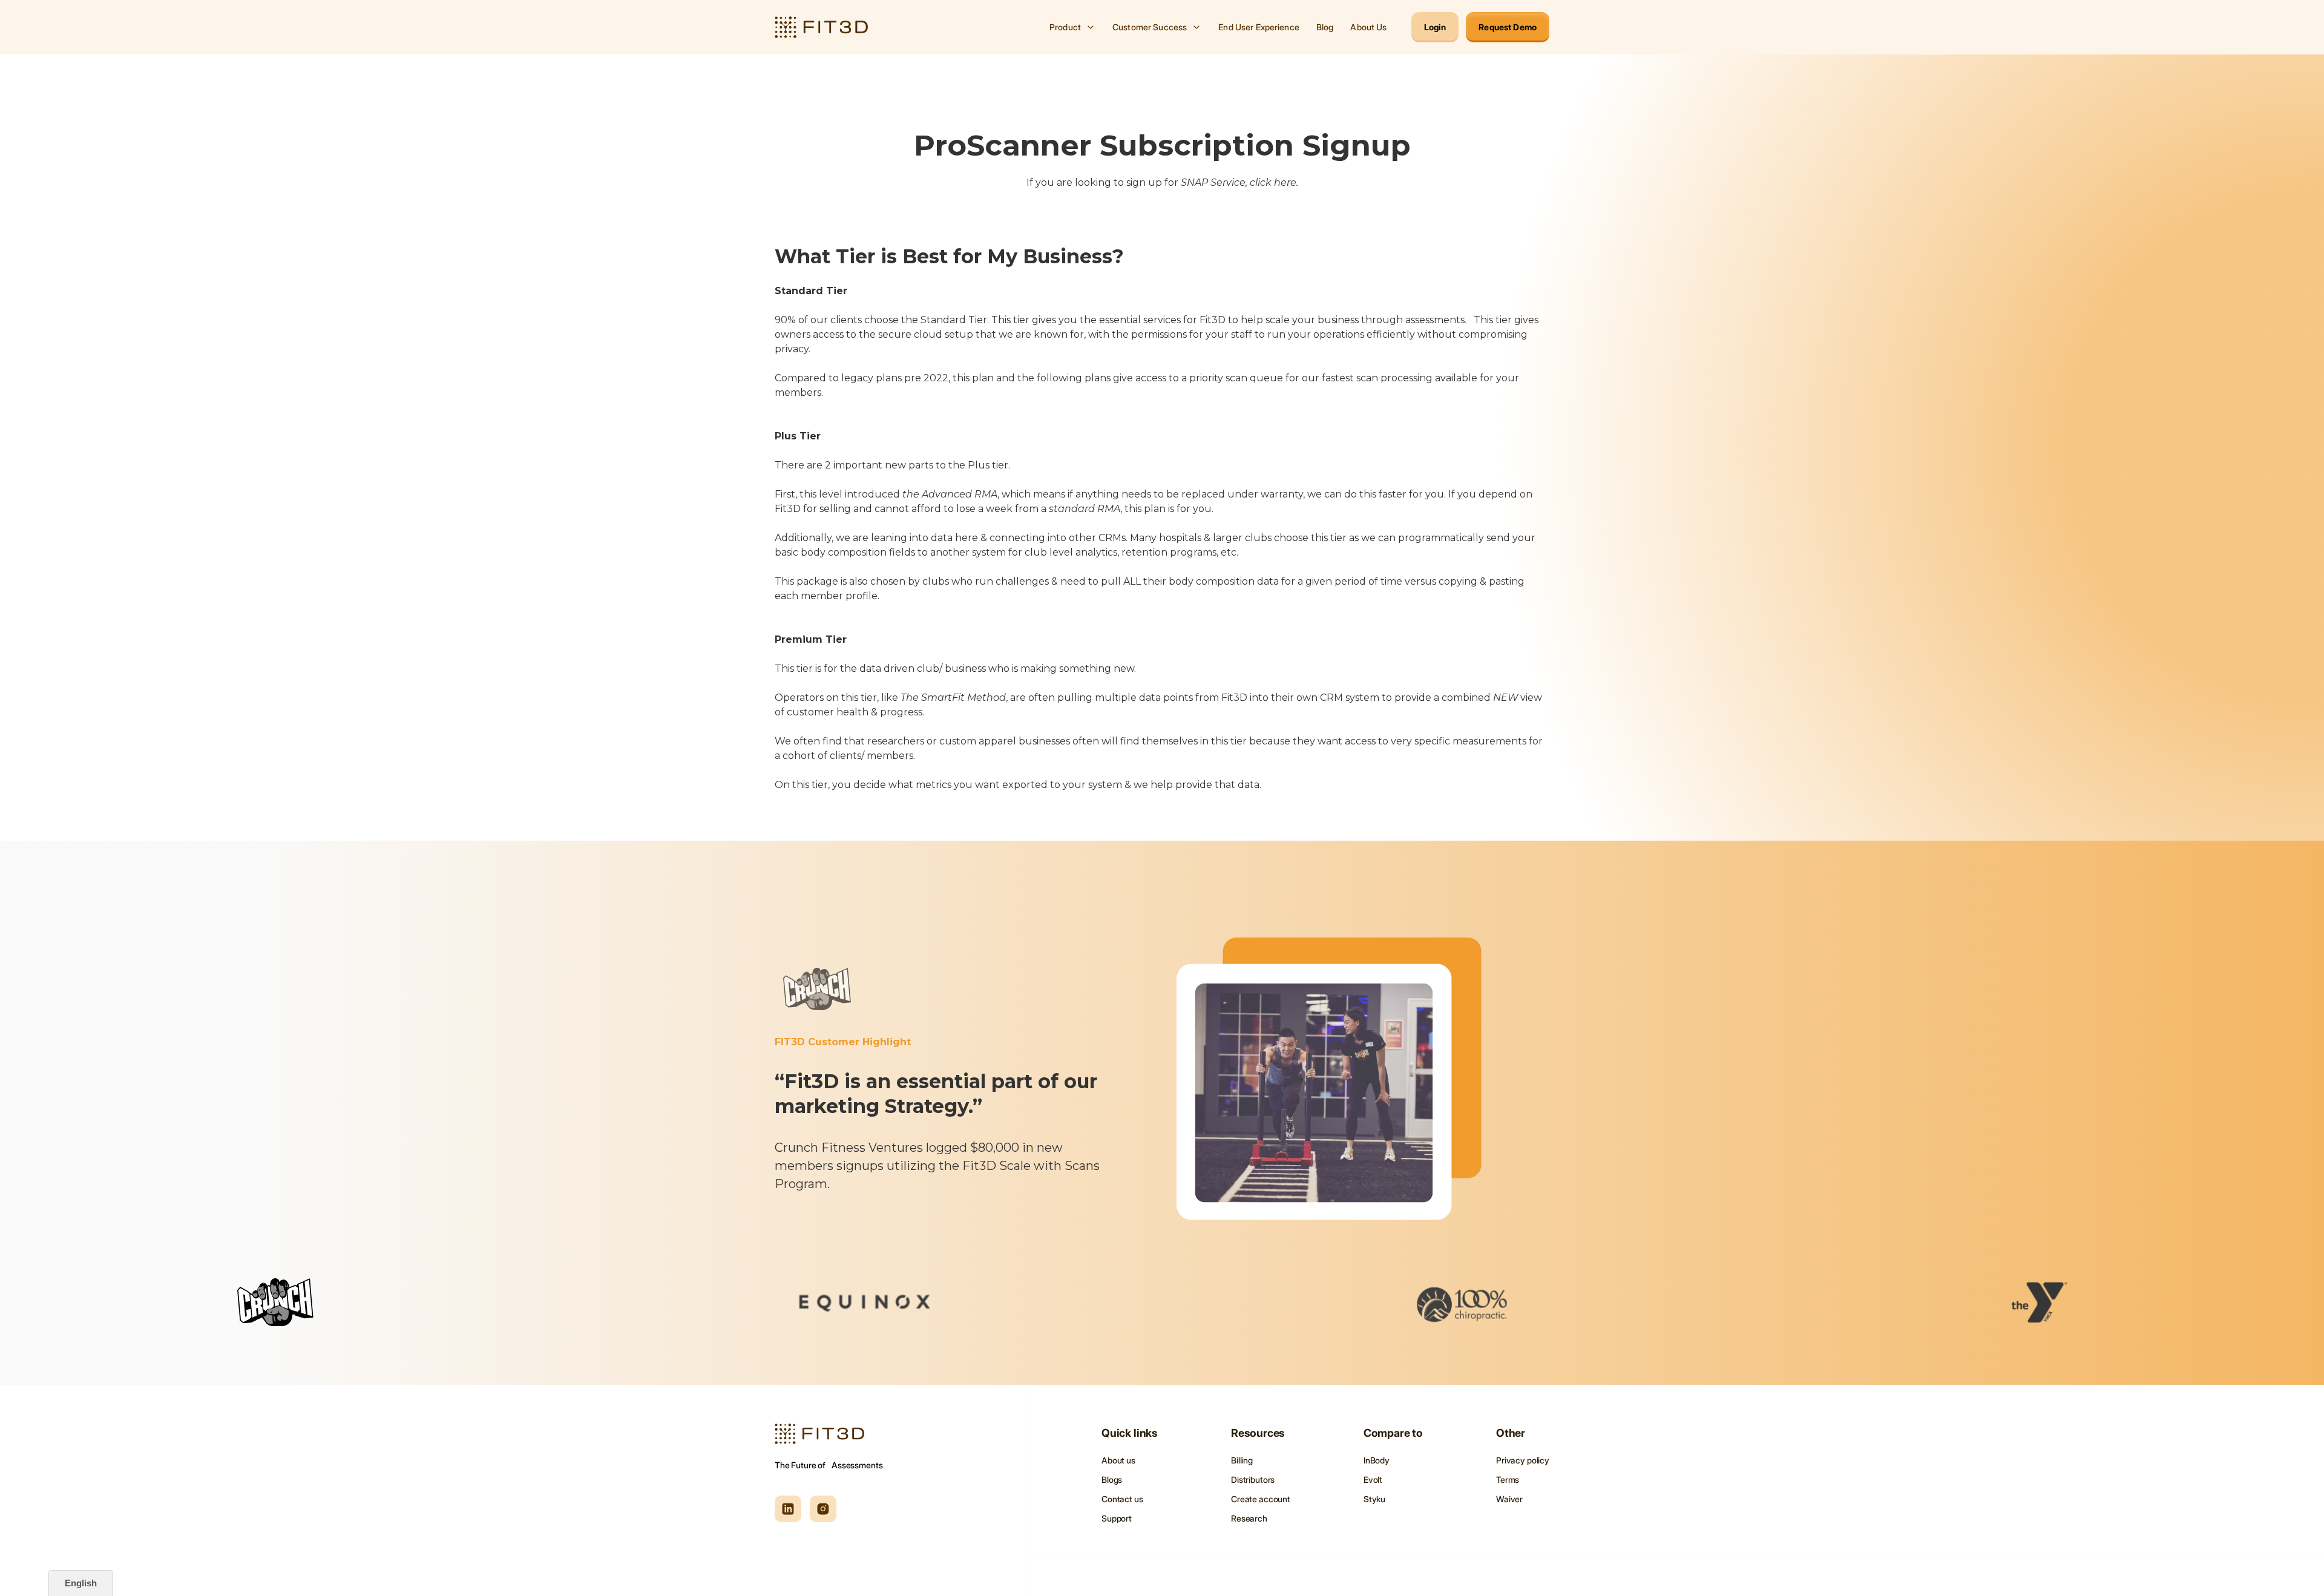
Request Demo (1508, 27)
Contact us (1122, 1499)
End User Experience (1259, 27)
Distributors (1253, 1479)
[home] (821, 27)
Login (1435, 27)
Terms (1508, 1479)
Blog (1325, 27)
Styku (1374, 1499)
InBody (1377, 1460)
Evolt (1373, 1479)
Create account (1261, 1499)
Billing (1242, 1460)
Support (1117, 1518)
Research (1249, 1518)
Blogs (1112, 1479)
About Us (1368, 27)
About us (1118, 1460)
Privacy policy (1523, 1460)
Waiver (1509, 1499)
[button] (1072, 27)
